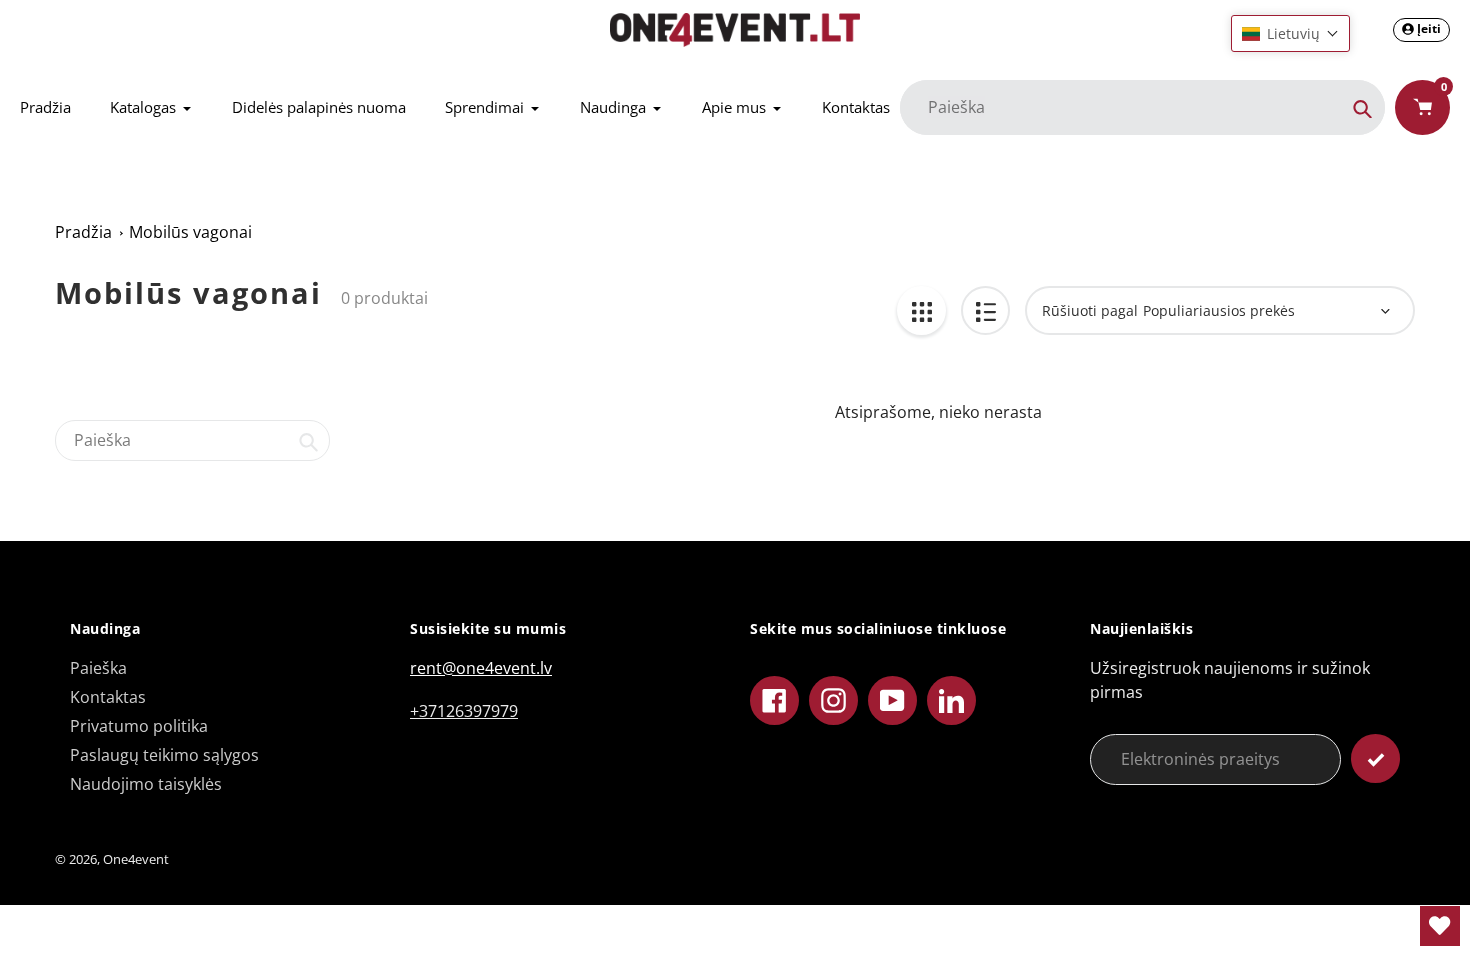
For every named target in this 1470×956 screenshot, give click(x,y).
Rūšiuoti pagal (1090, 310)
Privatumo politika (139, 726)
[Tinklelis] (921, 310)
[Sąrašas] (985, 310)
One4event (136, 859)
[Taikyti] (1375, 758)
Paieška (98, 668)
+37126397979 (464, 711)
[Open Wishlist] (1440, 926)
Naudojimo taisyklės (146, 784)
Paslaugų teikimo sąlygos (164, 755)
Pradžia (83, 232)
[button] (1290, 33)
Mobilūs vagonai (190, 232)
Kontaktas (108, 697)
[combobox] (192, 440)
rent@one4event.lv (481, 668)
